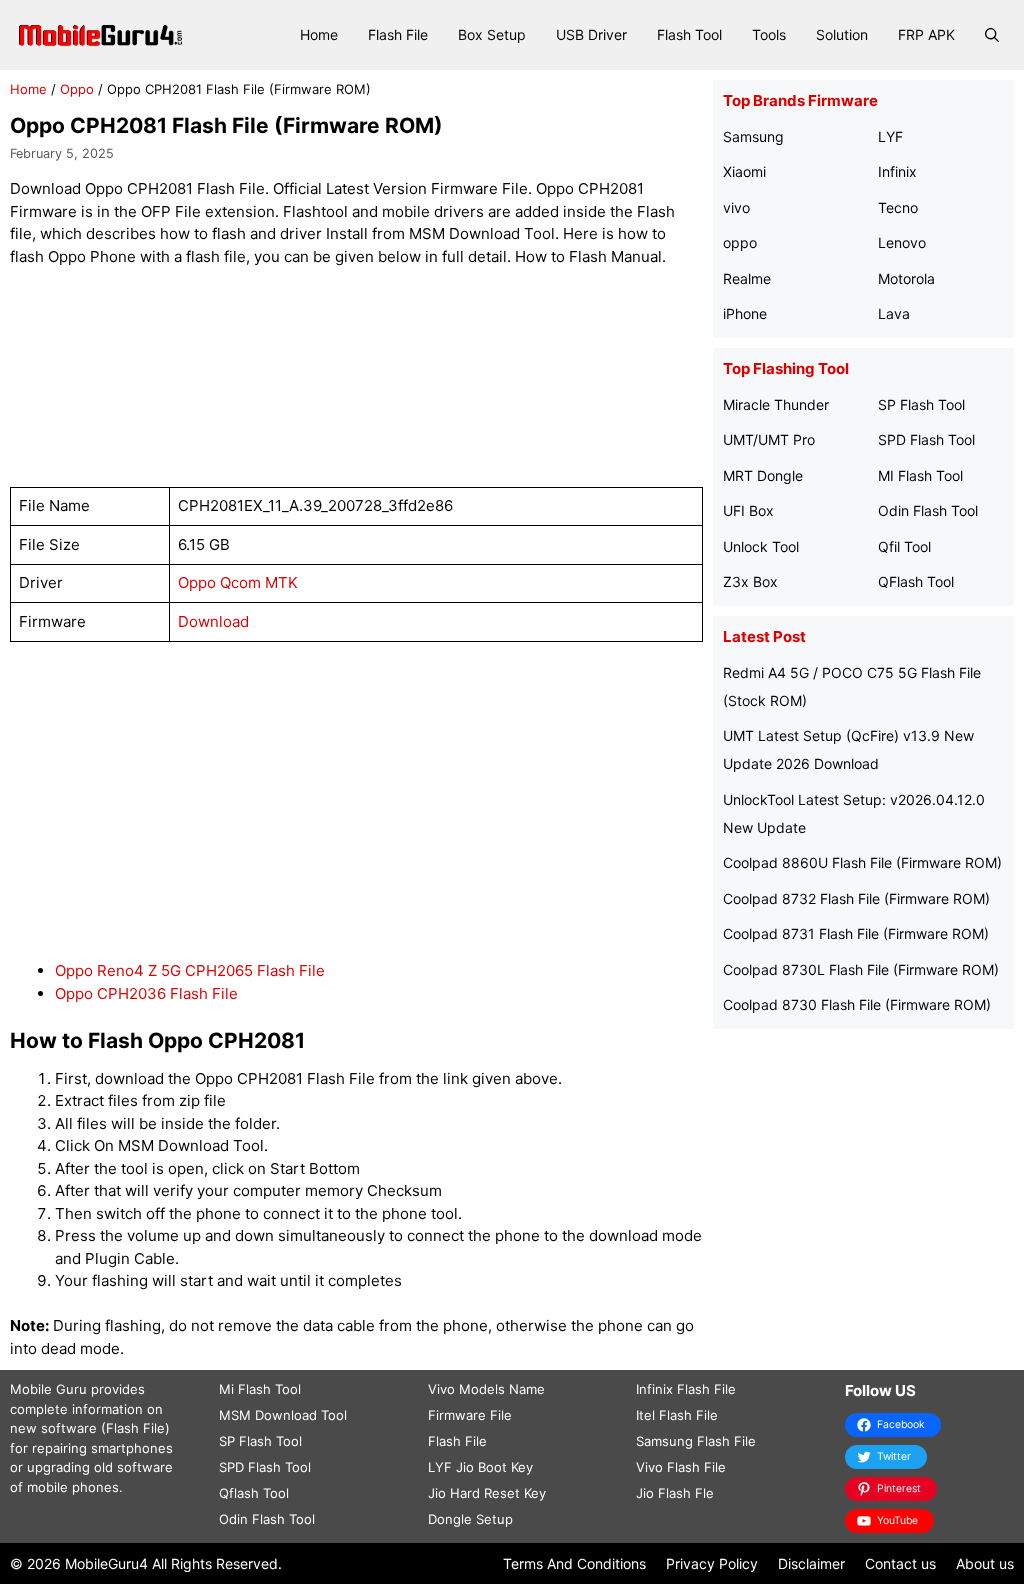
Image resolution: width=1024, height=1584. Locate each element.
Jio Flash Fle (675, 1493)
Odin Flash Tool (928, 510)
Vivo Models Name (486, 1389)
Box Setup (492, 34)
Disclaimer (811, 1563)
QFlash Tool (916, 581)
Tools (769, 34)
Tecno (898, 207)
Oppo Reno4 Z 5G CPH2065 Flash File (190, 970)
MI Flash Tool (920, 475)
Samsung (753, 136)
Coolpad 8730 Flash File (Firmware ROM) (857, 1004)
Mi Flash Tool (260, 1389)
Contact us (900, 1563)
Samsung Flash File (696, 1441)
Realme (747, 278)
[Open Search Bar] (992, 35)
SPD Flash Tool (926, 439)
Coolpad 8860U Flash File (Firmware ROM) (862, 862)
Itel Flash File (677, 1415)
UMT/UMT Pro (769, 439)
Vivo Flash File (681, 1467)
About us (985, 1563)
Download (213, 621)
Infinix (897, 171)
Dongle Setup (470, 1519)
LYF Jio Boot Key (480, 1467)
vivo (736, 207)
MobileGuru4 (106, 1563)
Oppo (77, 89)
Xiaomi (744, 171)
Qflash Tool (254, 1493)
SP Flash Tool (921, 404)
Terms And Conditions (574, 1563)
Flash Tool (689, 34)
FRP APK (926, 34)
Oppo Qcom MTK (238, 582)
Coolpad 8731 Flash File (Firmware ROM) (856, 933)
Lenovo (902, 242)
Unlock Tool (761, 546)
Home (319, 34)
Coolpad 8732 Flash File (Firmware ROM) (856, 898)
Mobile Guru (48, 1389)
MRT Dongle (763, 475)
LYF (890, 136)
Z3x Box (750, 581)
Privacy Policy (712, 1563)
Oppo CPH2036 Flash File (146, 993)
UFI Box (748, 510)
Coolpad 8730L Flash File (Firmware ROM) (861, 969)
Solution (842, 34)
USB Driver (591, 34)
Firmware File (470, 1415)
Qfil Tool (904, 546)
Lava (894, 313)
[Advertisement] (374, 377)
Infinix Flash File (686, 1389)
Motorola (906, 278)
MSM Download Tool (283, 1415)
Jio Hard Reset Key (487, 1493)
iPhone (745, 313)
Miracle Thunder (776, 404)
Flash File (398, 34)
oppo (740, 242)
